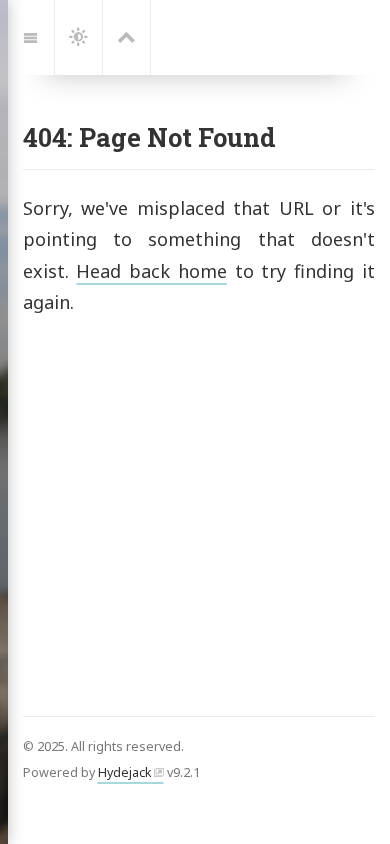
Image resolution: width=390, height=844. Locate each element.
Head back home (151, 271)
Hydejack (125, 772)
